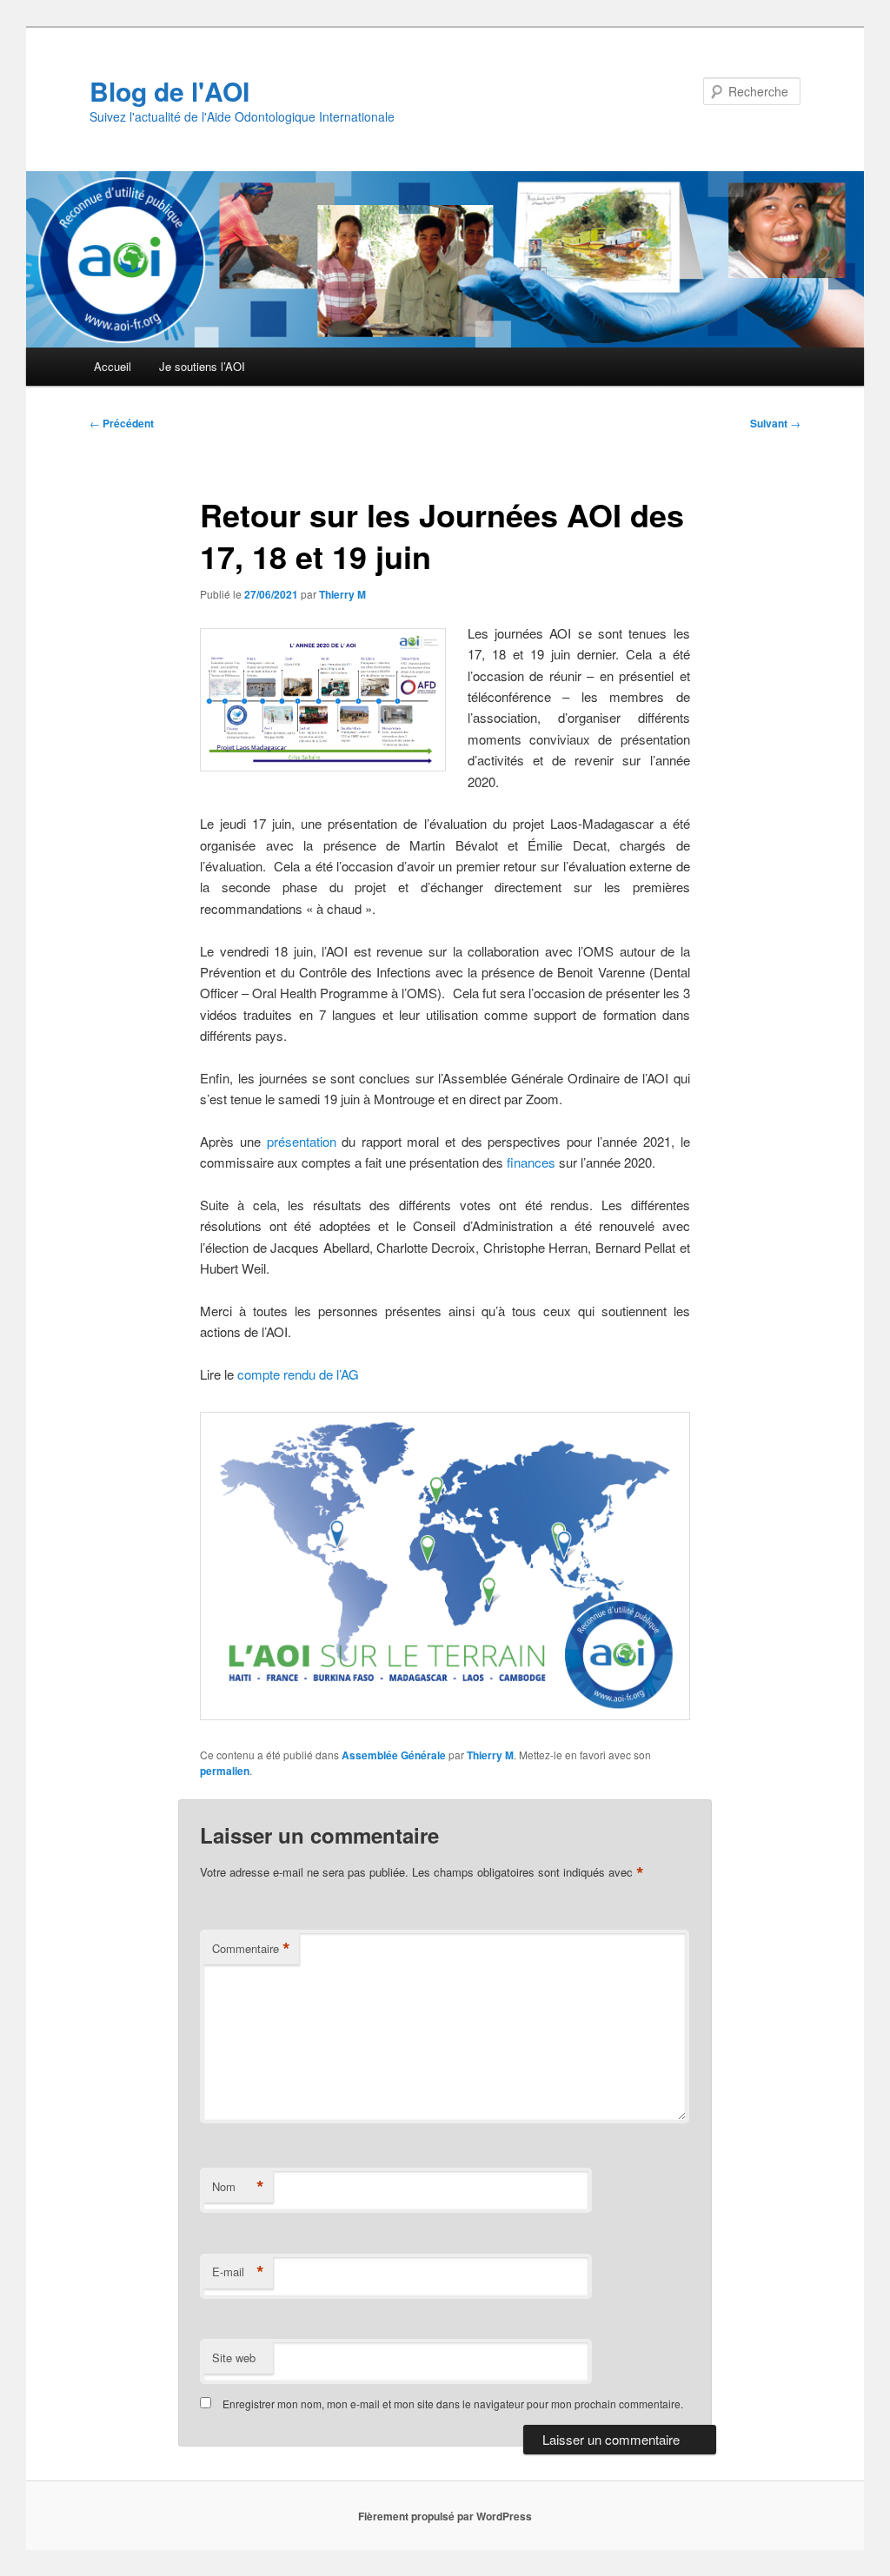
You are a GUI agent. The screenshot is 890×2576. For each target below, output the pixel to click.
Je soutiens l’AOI (202, 366)
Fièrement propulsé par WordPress (445, 2516)
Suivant (775, 423)
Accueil (113, 366)
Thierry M (342, 594)
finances (531, 1162)
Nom (238, 2187)
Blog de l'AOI (169, 91)
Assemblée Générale (394, 1755)
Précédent (122, 423)
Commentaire (251, 1949)
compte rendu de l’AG (298, 1374)
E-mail (238, 2272)
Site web (234, 2357)
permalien (225, 1771)
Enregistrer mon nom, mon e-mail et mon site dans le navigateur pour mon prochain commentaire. (453, 2404)
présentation (302, 1141)
